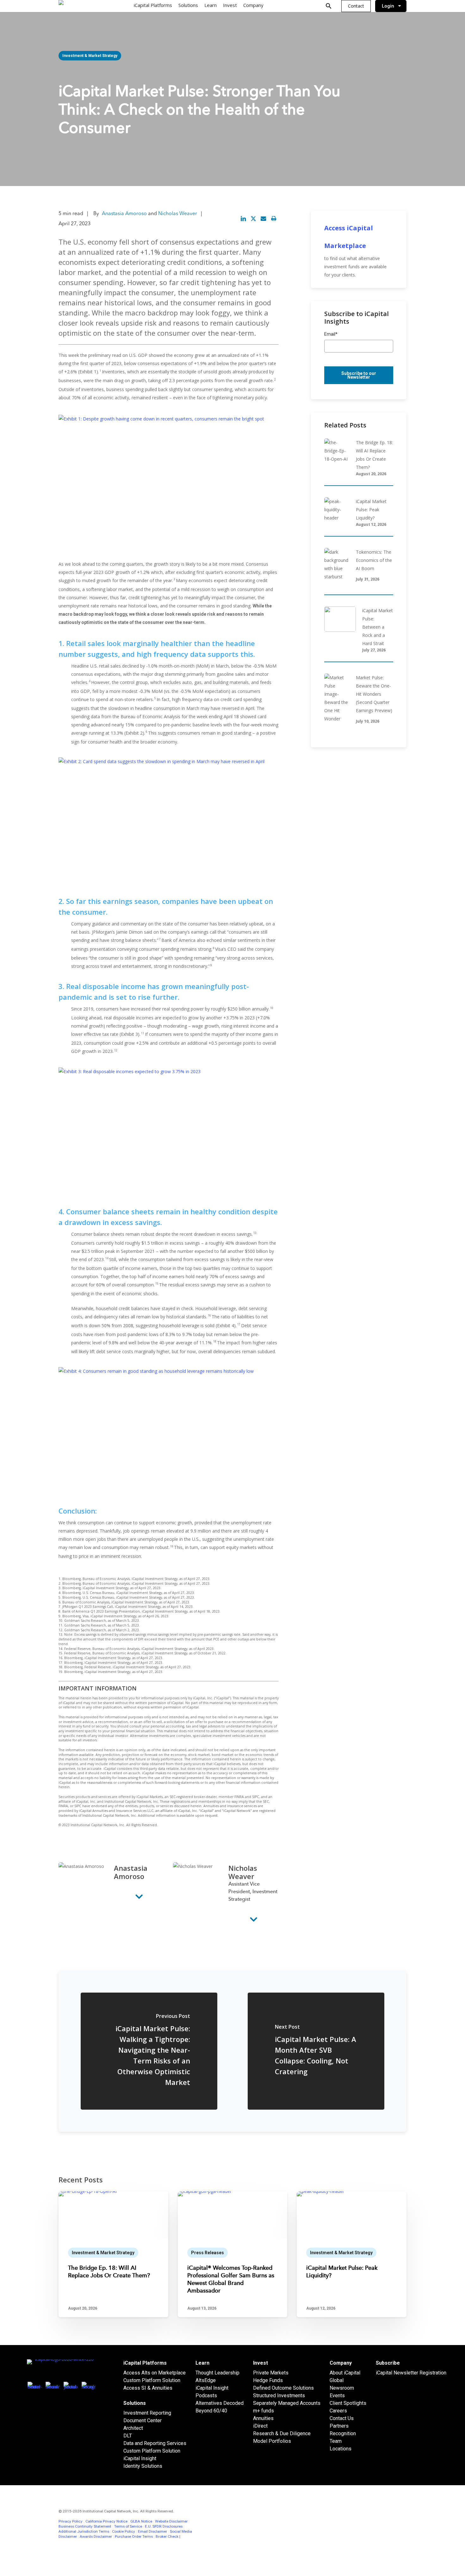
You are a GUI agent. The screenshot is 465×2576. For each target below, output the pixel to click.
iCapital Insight (140, 2458)
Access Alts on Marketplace (155, 2373)
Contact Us (342, 2418)
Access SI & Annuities (148, 2388)
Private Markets (271, 2373)
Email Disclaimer (152, 2531)
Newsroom (342, 2388)
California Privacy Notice (106, 2521)
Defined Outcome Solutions (283, 2388)
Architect (133, 2428)
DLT (128, 2436)
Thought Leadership (217, 2373)
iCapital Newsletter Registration (411, 2373)
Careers (338, 2411)
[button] (356, 6)
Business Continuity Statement (85, 2526)
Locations (341, 2449)
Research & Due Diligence (282, 2433)
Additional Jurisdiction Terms (84, 2531)
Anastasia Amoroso (124, 214)
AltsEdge (206, 2380)
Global (337, 2380)
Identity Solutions (143, 2466)
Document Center (143, 2420)
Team (336, 2441)
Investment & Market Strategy (90, 56)
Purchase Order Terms (134, 2536)
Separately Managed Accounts (287, 2403)
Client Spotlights (348, 2403)
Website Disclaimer (171, 2521)
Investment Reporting (147, 2413)
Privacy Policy (71, 2521)
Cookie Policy (124, 2531)
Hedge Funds (268, 2380)
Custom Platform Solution (152, 2380)
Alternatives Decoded (220, 2403)
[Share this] (243, 219)
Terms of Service (128, 2526)
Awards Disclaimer (96, 2536)
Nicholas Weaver (178, 214)
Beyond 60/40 (211, 2411)
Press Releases (208, 2253)
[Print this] (274, 219)
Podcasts (206, 2396)
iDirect (260, 2426)
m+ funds (263, 2411)
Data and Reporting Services (155, 2443)
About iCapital (345, 2373)
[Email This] (263, 219)
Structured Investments (279, 2396)
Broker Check (167, 2536)
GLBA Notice (141, 2521)
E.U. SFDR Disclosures (164, 2526)
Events (337, 2396)
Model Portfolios (272, 2441)
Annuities (263, 2418)
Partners (339, 2426)
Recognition (343, 2433)
